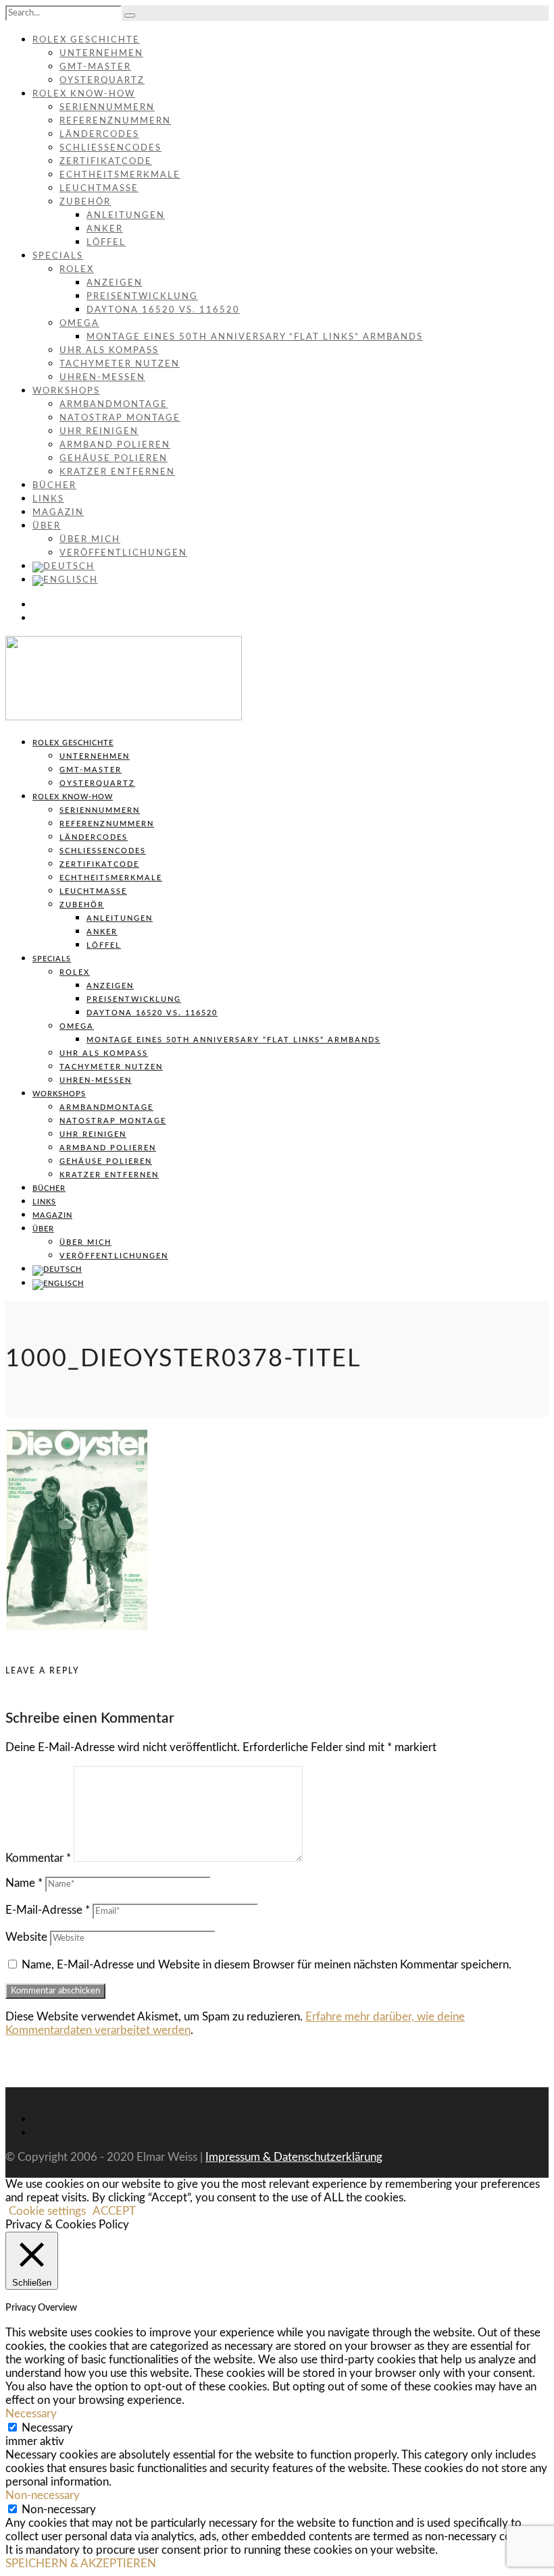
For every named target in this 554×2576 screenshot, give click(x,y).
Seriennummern (107, 108)
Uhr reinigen (99, 432)
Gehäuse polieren (114, 459)
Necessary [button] (31, 2414)
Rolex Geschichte (86, 40)
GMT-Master (95, 67)
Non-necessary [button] (43, 2495)
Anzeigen (115, 283)
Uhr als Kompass (109, 351)
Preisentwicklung (142, 297)
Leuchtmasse (99, 189)
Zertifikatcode (106, 162)
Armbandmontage (114, 405)
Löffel (106, 243)
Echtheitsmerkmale (120, 175)
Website (26, 1937)
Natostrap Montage (120, 418)
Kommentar (38, 1858)
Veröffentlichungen (123, 553)
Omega (79, 324)
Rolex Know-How (84, 94)
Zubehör (85, 202)
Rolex (77, 270)
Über (47, 526)
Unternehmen (101, 54)
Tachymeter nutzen (120, 364)
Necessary (47, 2428)
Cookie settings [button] (47, 2211)
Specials (58, 256)
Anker (105, 229)
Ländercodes (99, 135)
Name (24, 1883)
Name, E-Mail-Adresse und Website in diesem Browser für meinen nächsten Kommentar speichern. (267, 1965)
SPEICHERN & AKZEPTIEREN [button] (81, 2564)
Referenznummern (115, 121)
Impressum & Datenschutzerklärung (294, 2157)
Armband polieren (115, 445)
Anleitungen (126, 216)
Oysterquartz (102, 81)
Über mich (90, 540)
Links (48, 499)
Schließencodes (110, 148)
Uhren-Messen (102, 378)
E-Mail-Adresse (48, 1910)
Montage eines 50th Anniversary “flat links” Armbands (255, 337)
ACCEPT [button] (114, 2211)
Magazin (58, 513)
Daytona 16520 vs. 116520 (163, 310)
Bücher (54, 486)
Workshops (66, 391)
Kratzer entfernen (117, 472)
